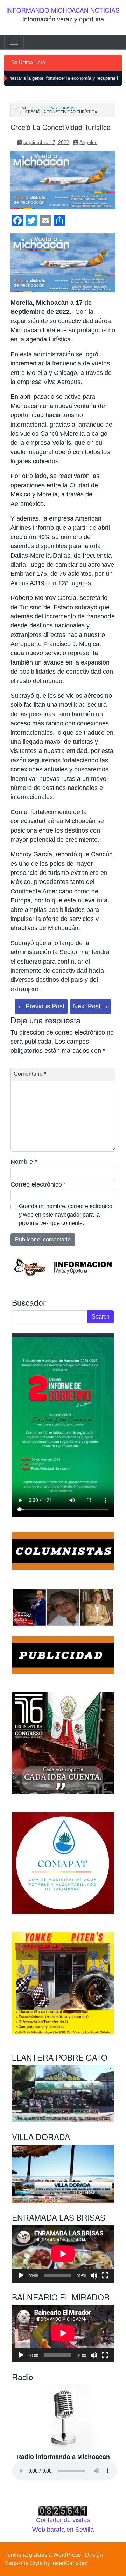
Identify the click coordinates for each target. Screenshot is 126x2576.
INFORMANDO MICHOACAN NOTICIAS (63, 10)
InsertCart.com (69, 2563)
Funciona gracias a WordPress (43, 2555)
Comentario (30, 1074)
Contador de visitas (63, 2520)
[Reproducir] (21, 2276)
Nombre (24, 1162)
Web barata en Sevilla (63, 2530)
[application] (63, 2254)
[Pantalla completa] (105, 2276)
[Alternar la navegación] (14, 42)
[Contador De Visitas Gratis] (63, 2510)
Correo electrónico (38, 1184)
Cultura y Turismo (57, 108)
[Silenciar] (94, 2276)
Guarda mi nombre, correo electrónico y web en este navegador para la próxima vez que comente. (66, 1215)
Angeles (88, 142)
